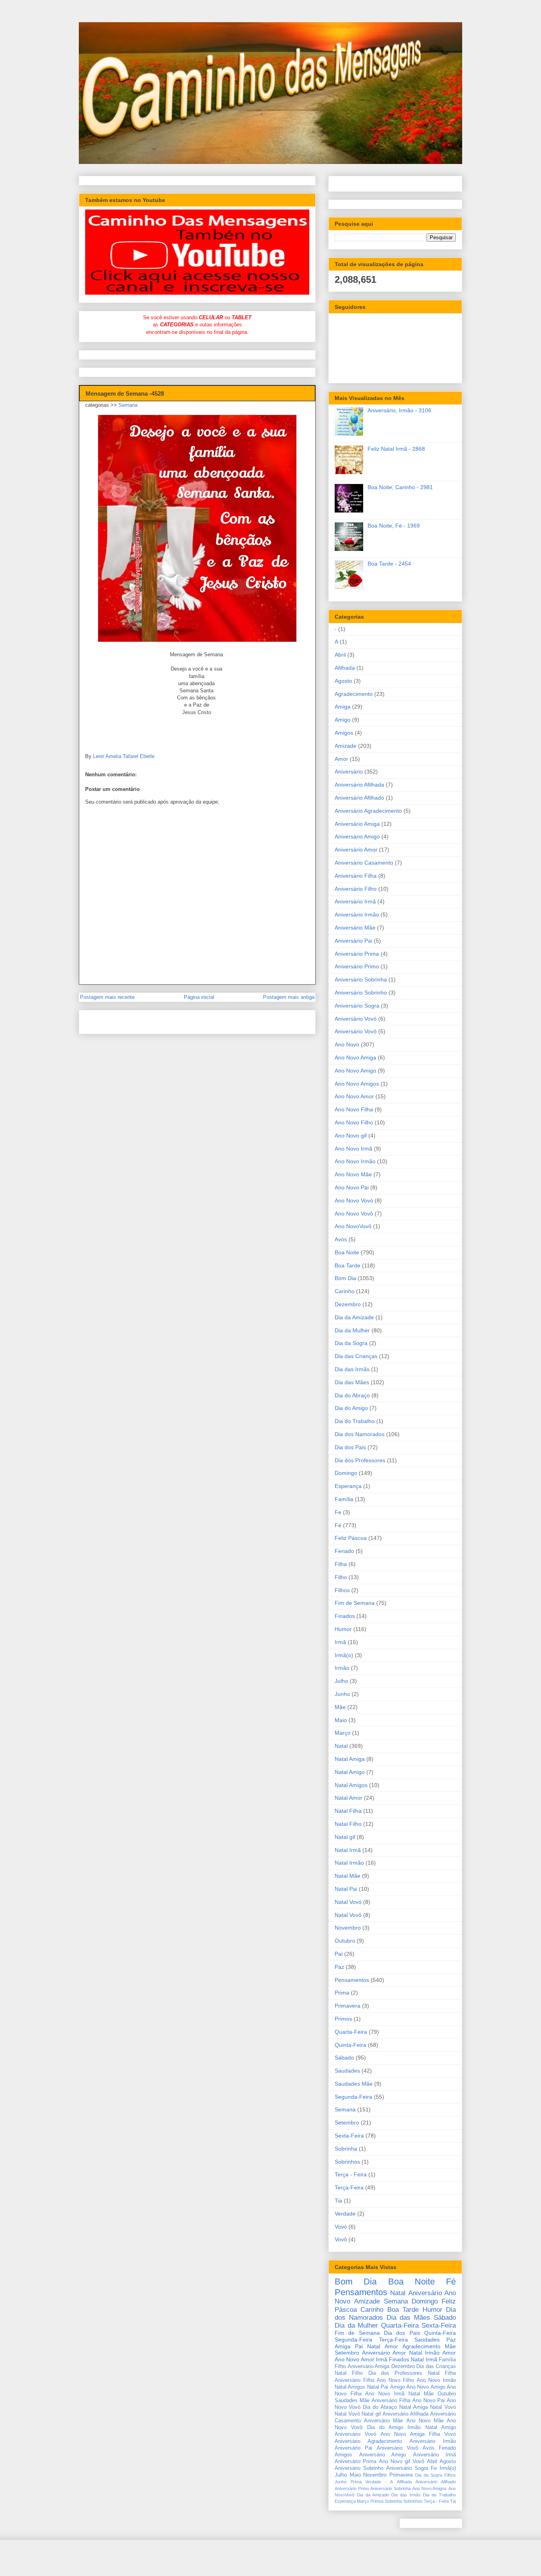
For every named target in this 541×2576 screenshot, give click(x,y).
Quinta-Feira (351, 2045)
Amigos (344, 733)
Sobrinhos (347, 2162)
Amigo (343, 720)
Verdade (345, 2214)
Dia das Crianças (356, 1356)
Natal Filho (348, 1824)
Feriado (344, 1551)
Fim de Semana (355, 1603)
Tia (338, 2201)
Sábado (344, 2058)
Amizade (346, 746)
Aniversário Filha (356, 876)
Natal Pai (346, 1889)
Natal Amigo (350, 1772)
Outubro (345, 1941)
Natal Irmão (349, 1863)
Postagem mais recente (107, 997)
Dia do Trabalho (355, 1421)
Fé (338, 1525)
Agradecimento (354, 694)
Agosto (343, 681)
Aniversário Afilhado (359, 798)
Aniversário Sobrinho (361, 993)
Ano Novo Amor (354, 1096)
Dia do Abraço (352, 1395)
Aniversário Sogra (357, 1006)
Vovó (341, 2227)
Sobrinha (346, 2149)
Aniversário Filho (356, 889)
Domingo (346, 1473)
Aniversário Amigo (357, 836)
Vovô (341, 2239)
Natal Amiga (350, 1759)
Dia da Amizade (354, 1317)
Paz (339, 1967)
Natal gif (345, 1837)
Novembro (348, 1928)
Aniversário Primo (357, 966)
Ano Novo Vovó (354, 1200)
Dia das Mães (352, 1382)
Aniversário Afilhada (359, 785)
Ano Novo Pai (352, 1187)
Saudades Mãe (354, 2084)
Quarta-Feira (351, 2032)
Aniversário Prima (357, 954)
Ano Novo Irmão (355, 1161)
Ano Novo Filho (354, 1122)
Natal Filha (348, 1811)
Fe (338, 1512)
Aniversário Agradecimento (368, 811)
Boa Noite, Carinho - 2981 (400, 487)
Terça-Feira (349, 2187)
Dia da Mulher (352, 1330)
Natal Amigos (351, 1785)
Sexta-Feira (349, 2136)
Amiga (343, 707)
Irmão (342, 1668)
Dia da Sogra (351, 1343)
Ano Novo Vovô (354, 1214)
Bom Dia (345, 1278)
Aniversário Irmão (357, 915)
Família (344, 1499)
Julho (341, 1681)
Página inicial (199, 997)
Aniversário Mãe (355, 928)
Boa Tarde (348, 1265)
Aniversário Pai (353, 941)
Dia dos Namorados (360, 1434)
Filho (341, 1577)
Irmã (340, 1642)
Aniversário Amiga (357, 824)
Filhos (342, 1590)
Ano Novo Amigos (357, 1084)
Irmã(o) (344, 1655)
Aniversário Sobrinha (361, 979)
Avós (341, 1239)
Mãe (340, 1707)
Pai (339, 1954)
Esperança (348, 1486)
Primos (343, 2019)
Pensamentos (352, 1980)
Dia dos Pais (350, 1447)
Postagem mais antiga (289, 997)
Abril (340, 655)
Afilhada (345, 668)
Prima (342, 1993)
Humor (343, 1629)
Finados (345, 1616)
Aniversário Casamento (364, 863)
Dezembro (348, 1304)
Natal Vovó (348, 1902)
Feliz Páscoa (351, 1538)
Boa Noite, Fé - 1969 (394, 526)
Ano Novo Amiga (355, 1057)
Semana (128, 405)
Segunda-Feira (353, 2097)
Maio (341, 1720)
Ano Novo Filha (354, 1109)
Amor (341, 759)
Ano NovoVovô (353, 1226)
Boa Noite (347, 1252)
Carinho (345, 1291)
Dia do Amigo (351, 1408)
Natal (341, 1746)
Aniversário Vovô (356, 1031)
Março (343, 1733)
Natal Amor (349, 1798)
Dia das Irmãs (352, 1369)
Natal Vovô (348, 1915)
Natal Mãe (348, 1876)
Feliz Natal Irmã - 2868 (396, 449)
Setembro (347, 2123)
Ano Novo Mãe (353, 1174)
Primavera (348, 2006)
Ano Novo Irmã (353, 1149)
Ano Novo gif (351, 1136)
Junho (342, 1694)
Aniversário (349, 772)
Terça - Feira (351, 2174)
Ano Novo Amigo (355, 1071)
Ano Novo (347, 1044)
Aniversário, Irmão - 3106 (399, 410)
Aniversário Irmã (355, 901)
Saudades (347, 2071)
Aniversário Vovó (356, 1019)
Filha (341, 1564)
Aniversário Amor (356, 850)
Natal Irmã (348, 1850)
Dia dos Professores (360, 1460)
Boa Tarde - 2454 (389, 564)
